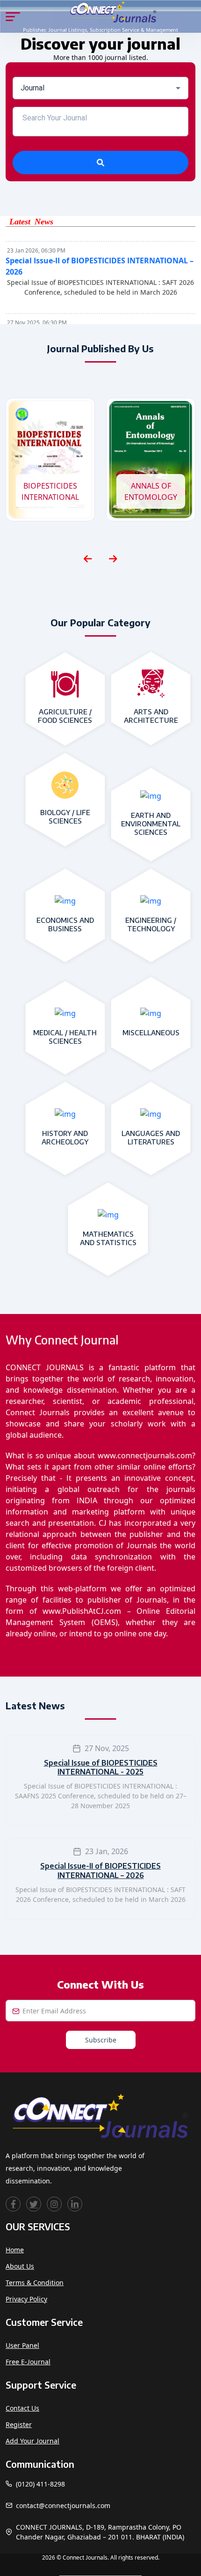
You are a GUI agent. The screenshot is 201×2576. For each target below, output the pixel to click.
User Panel (22, 2345)
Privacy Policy (26, 2299)
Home (15, 2250)
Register (19, 2424)
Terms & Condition (35, 2283)
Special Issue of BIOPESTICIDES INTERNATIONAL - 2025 (101, 1767)
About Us (20, 2266)
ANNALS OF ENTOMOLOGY (151, 491)
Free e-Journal (28, 2362)
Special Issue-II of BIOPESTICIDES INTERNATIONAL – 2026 (100, 1870)
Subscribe (101, 2040)
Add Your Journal (32, 2441)
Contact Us (22, 2408)
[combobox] (100, 88)
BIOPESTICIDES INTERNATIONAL (50, 491)
